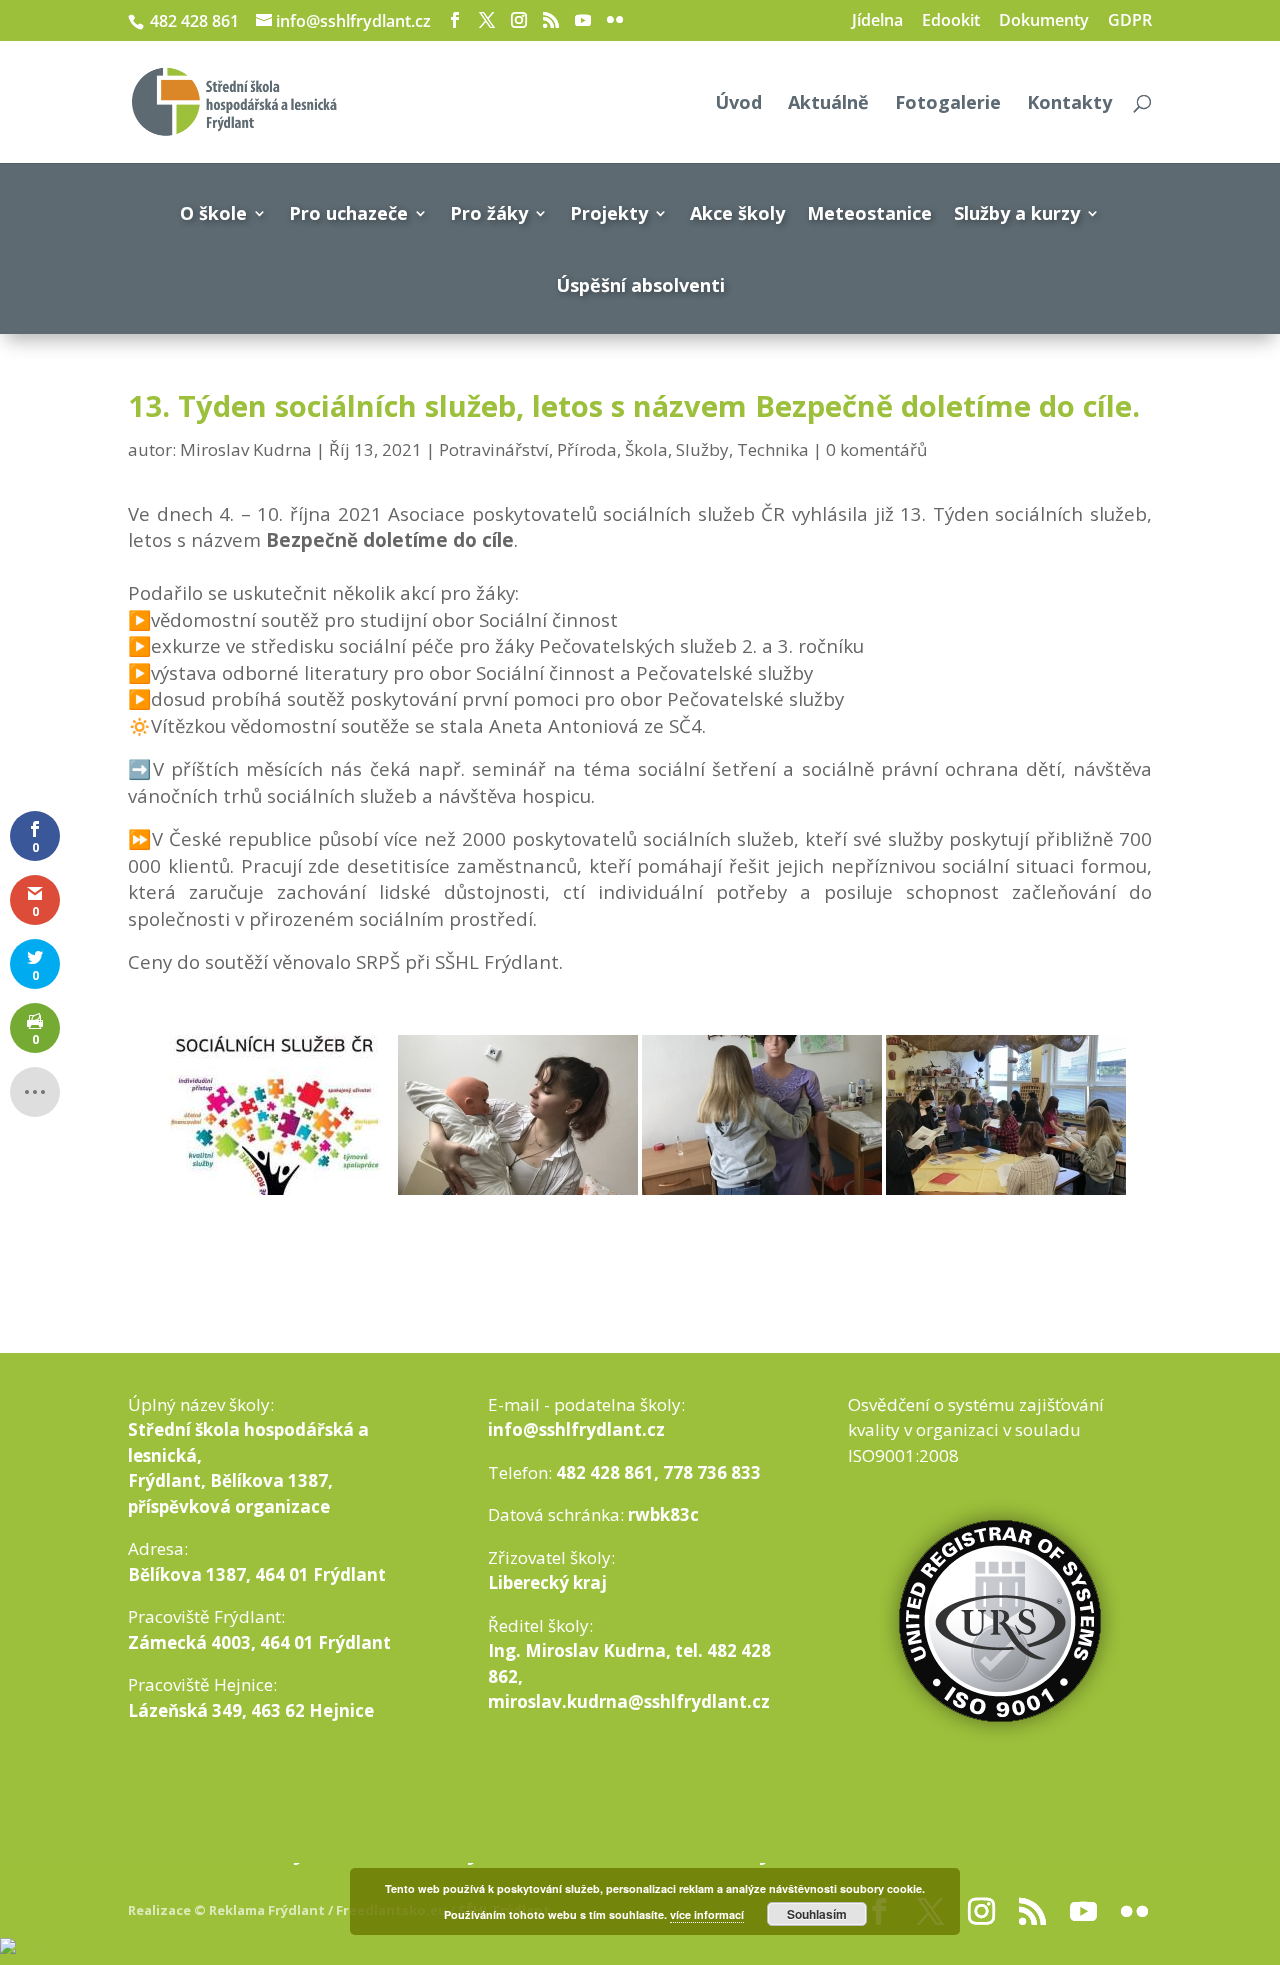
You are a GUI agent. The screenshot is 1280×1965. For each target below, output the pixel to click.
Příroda (587, 449)
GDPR (1130, 21)
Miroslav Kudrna (246, 449)
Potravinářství (494, 449)
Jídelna (877, 21)
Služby (702, 449)
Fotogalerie (948, 104)
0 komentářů (876, 449)
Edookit (951, 21)
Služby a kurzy (1017, 213)
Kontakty (1069, 104)
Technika (773, 449)
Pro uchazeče (348, 213)
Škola (646, 449)
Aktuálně (828, 104)
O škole (213, 213)
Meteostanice (869, 213)
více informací (707, 1914)
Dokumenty (1044, 21)
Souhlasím (817, 1914)
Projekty (609, 213)
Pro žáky (489, 213)
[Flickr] (615, 20)
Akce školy (737, 213)
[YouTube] (583, 20)
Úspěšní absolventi (640, 285)
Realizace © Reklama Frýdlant (228, 1910)
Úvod (738, 104)
